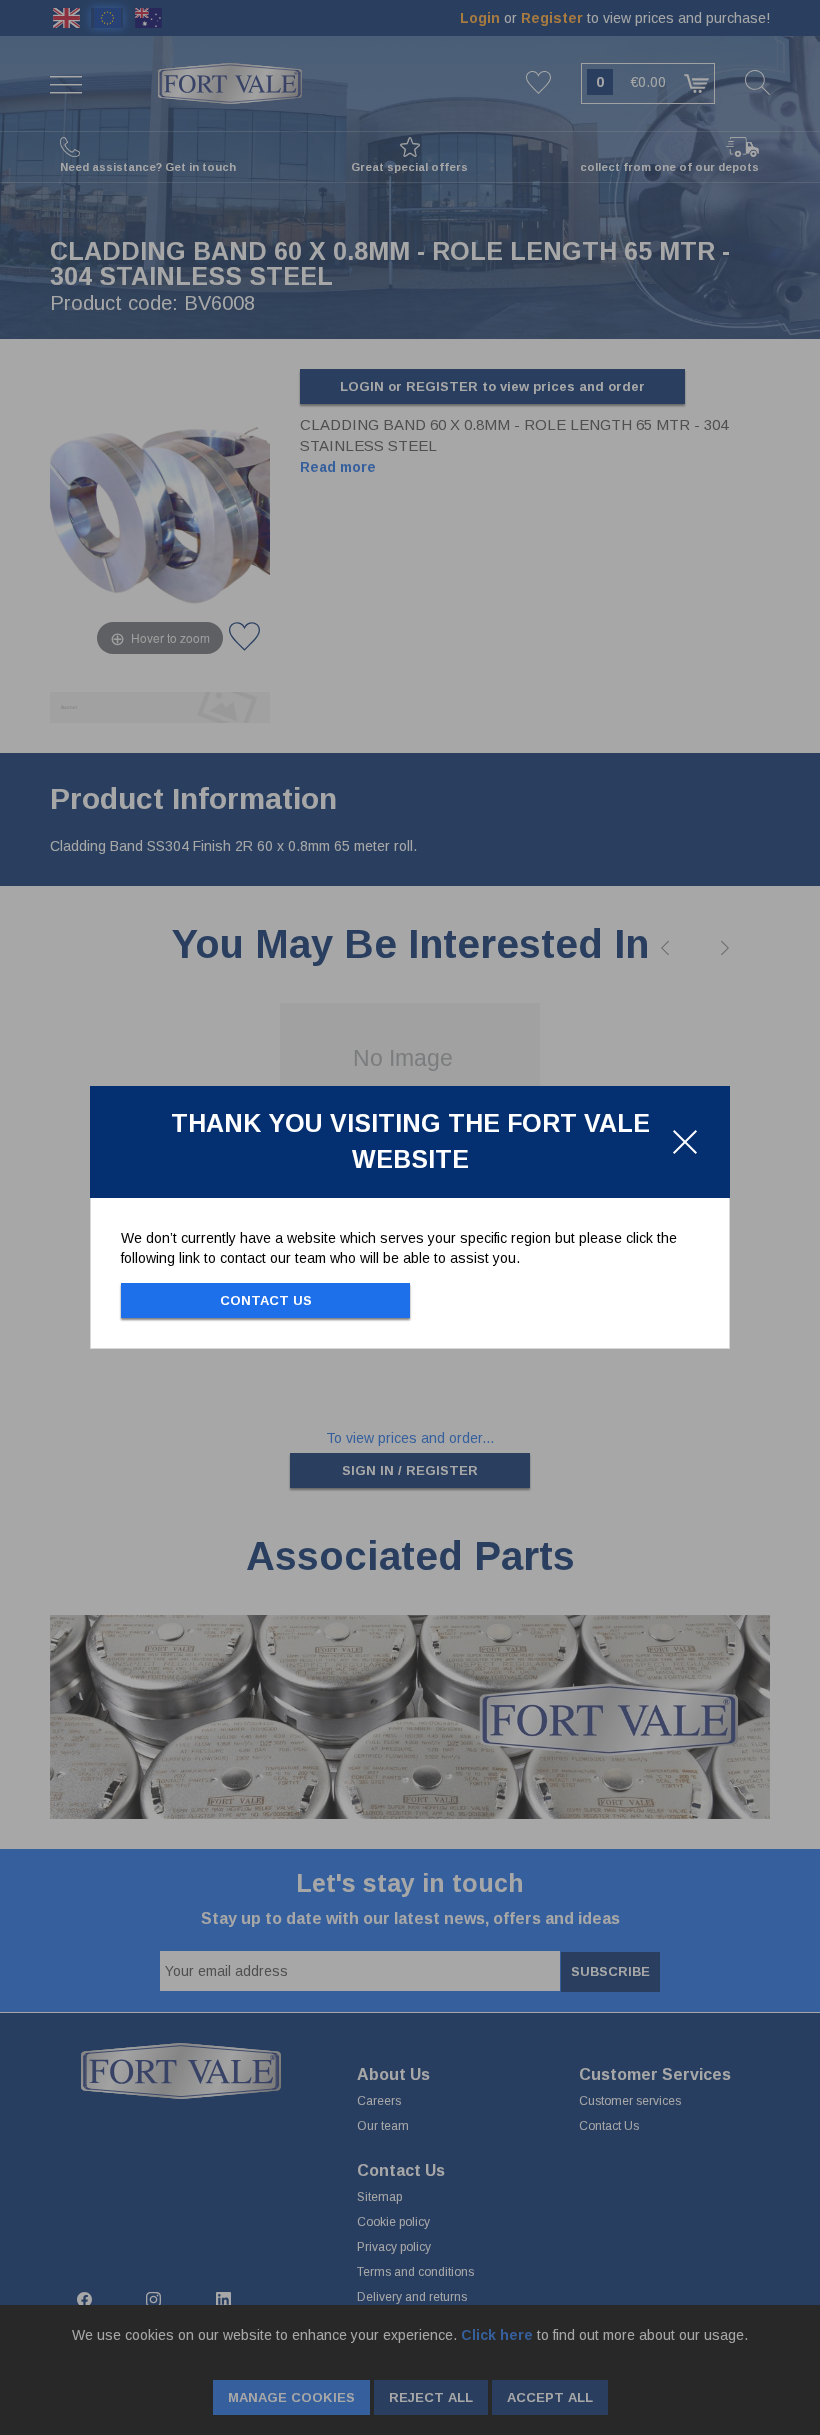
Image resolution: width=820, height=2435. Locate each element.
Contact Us (266, 1300)
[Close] (685, 1142)
